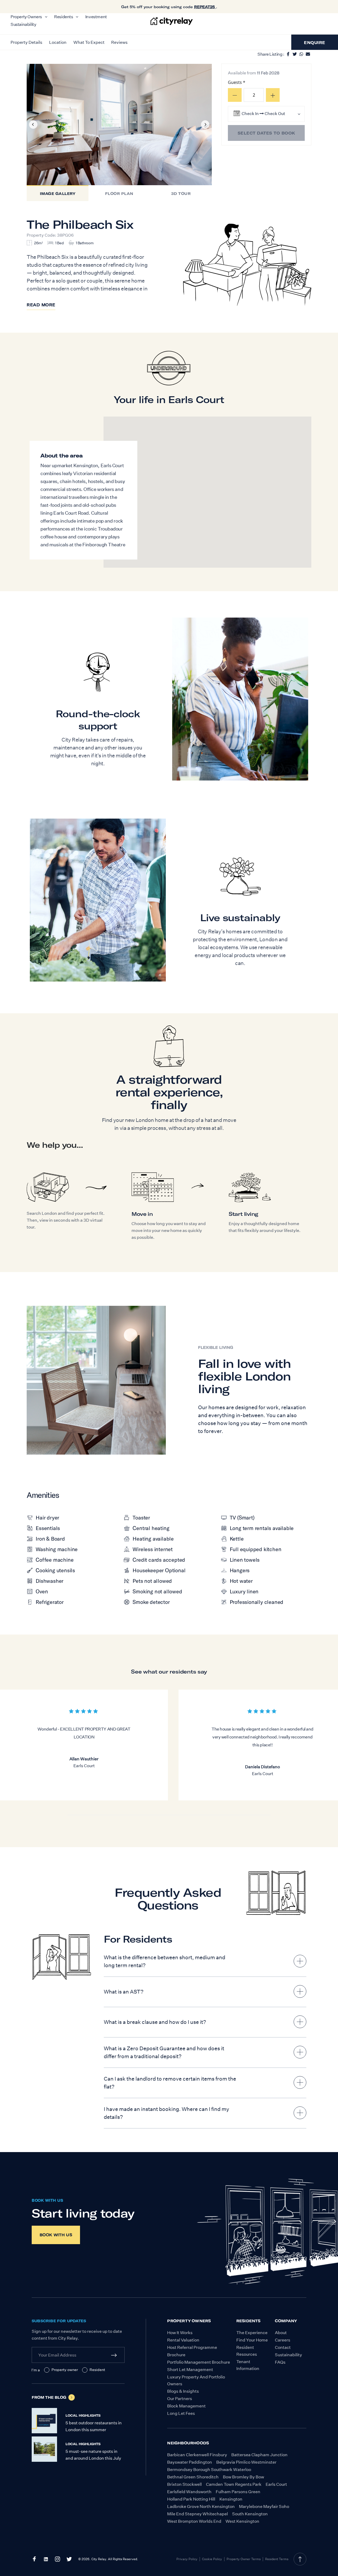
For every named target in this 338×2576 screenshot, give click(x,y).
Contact (283, 2347)
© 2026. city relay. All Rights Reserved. (108, 2559)
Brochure (176, 2355)
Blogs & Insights (183, 2391)
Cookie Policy (212, 2559)
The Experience (252, 2333)
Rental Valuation (183, 2340)
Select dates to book (266, 133)
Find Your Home (252, 2340)
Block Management (186, 2406)
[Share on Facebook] (288, 53)
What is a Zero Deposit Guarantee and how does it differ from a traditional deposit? (164, 2052)
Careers (283, 2340)
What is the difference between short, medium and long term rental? (165, 1961)
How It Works (180, 2333)
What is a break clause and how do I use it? (155, 2022)
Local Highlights (83, 2415)
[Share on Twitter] (295, 53)
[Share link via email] (308, 53)
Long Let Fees (181, 2413)
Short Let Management (190, 2370)
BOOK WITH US (47, 2200)
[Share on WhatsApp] (301, 53)
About (281, 2333)
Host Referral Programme (192, 2347)
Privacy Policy (187, 2559)
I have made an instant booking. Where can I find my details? (166, 2113)
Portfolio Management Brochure (199, 2362)
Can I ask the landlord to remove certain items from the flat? (170, 2083)
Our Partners (180, 2399)
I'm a (36, 2370)
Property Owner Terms (244, 2559)
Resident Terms (277, 2559)
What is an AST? (124, 1992)
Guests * (237, 82)
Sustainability (288, 2355)
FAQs (280, 2362)
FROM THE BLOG (49, 2397)
